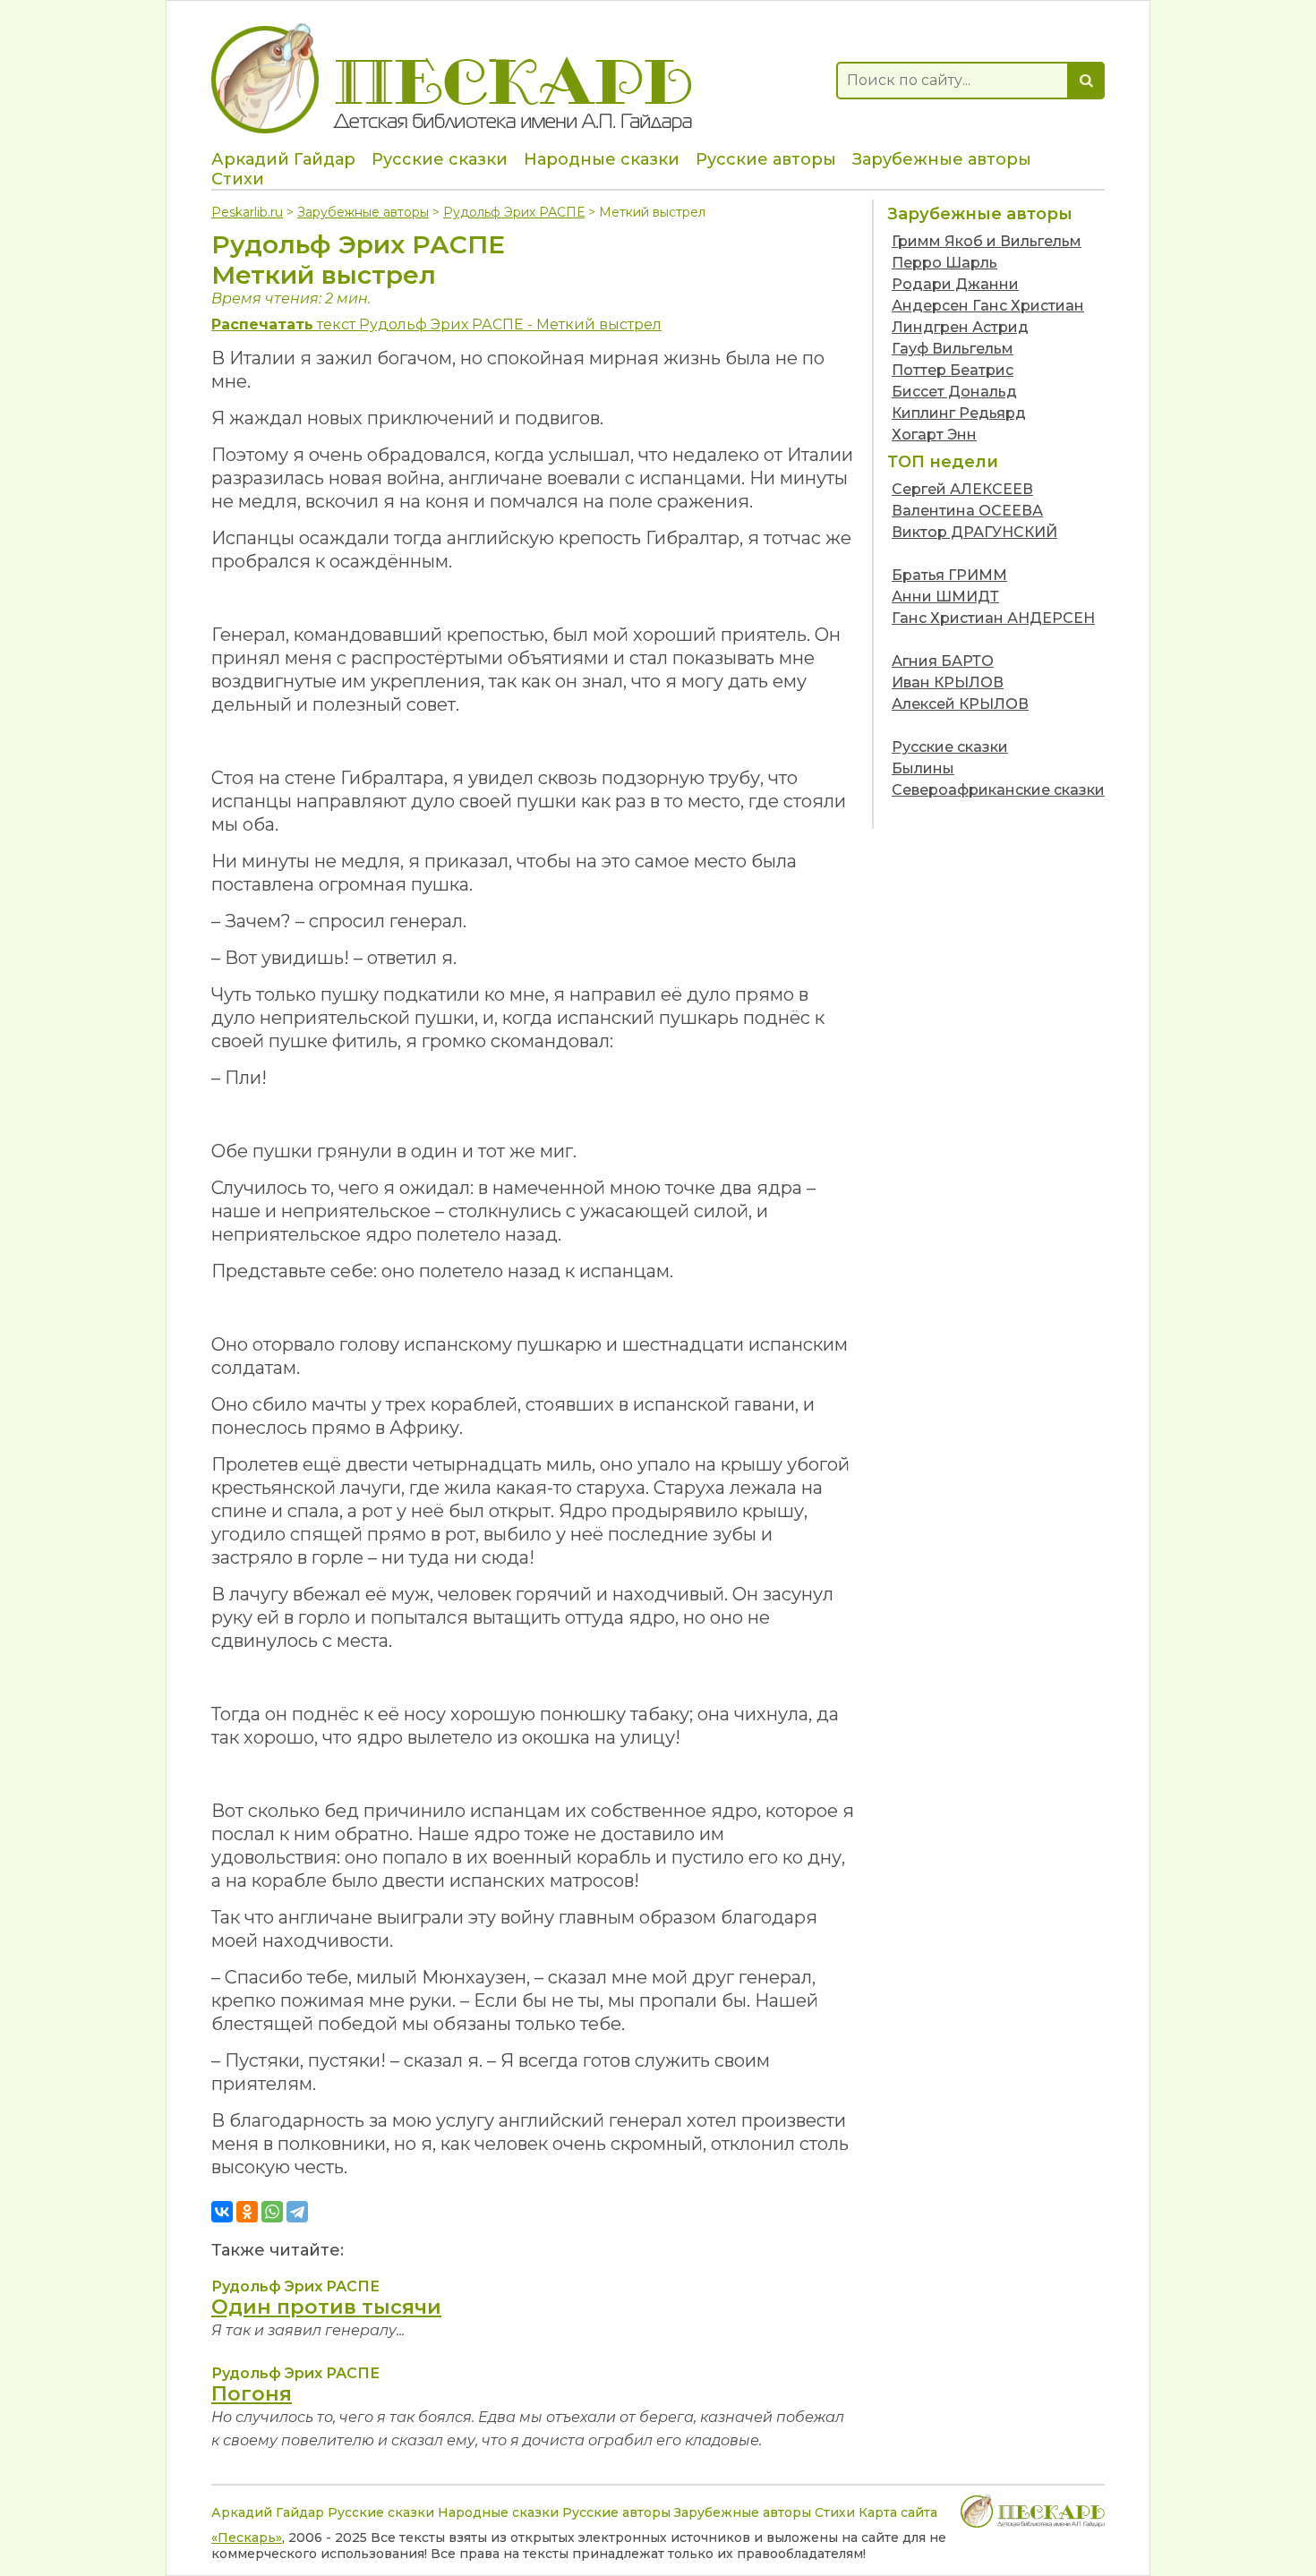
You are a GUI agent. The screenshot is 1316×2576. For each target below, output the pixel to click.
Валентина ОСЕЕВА (967, 511)
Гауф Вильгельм (953, 349)
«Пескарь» (247, 2538)
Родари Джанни (955, 284)
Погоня (252, 2394)
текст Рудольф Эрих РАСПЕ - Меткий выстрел (436, 324)
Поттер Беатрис (953, 370)
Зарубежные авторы (942, 159)
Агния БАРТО (943, 661)
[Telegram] (297, 2212)
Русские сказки (440, 159)
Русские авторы (766, 159)
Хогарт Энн (934, 435)
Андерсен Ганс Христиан (988, 306)
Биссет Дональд (954, 392)
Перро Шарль (944, 263)
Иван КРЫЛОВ (948, 682)
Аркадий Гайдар (283, 159)
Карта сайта (898, 2512)
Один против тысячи (326, 2307)
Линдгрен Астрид (960, 327)
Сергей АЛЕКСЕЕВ (962, 489)
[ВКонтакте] (222, 2212)
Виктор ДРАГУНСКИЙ (974, 532)
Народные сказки (602, 159)
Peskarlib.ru (247, 212)
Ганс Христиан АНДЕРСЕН (993, 618)
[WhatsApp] (272, 2212)
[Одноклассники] (247, 2212)
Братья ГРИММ (949, 575)
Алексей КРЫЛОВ (960, 704)
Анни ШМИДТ (945, 597)
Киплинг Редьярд (959, 413)
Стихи (238, 179)
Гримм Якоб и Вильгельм (987, 241)
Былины (923, 768)
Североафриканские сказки (998, 790)
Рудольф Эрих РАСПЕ (514, 212)
